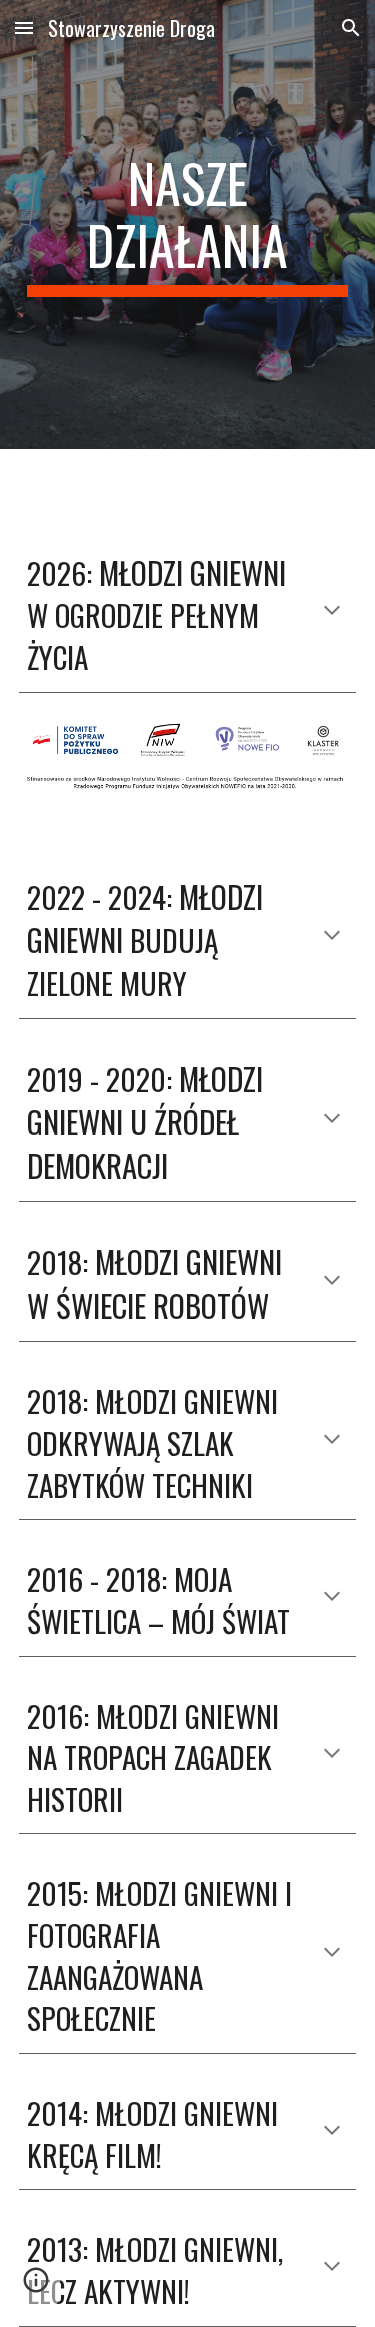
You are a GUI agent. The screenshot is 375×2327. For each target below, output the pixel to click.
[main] (188, 224)
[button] (24, 27)
